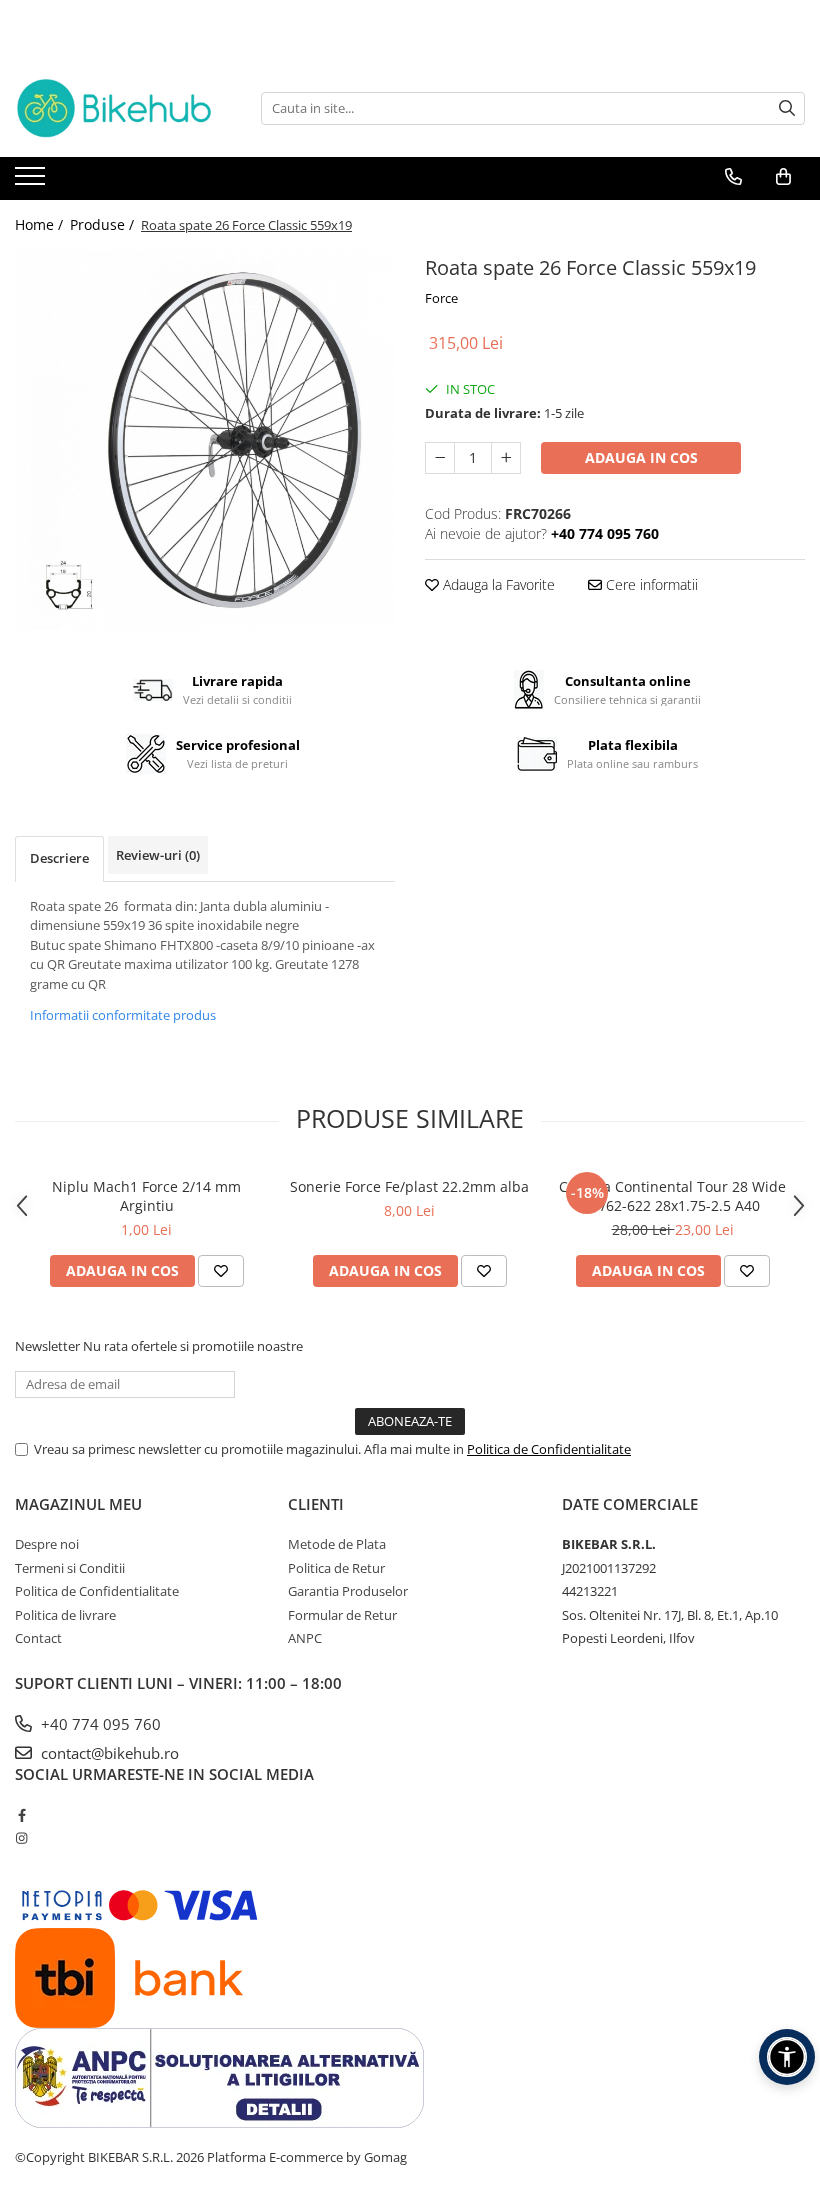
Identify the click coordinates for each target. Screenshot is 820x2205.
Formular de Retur (342, 1615)
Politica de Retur (336, 1568)
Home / (41, 224)
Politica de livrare (65, 1615)
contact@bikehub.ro (108, 1753)
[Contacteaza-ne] (733, 177)
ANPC (305, 1638)
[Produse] (32, 182)
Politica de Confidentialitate (549, 1449)
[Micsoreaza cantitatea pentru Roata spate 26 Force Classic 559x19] (440, 458)
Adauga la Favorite (497, 584)
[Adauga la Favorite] (221, 1271)
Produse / (104, 224)
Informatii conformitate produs (123, 1015)
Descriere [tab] (59, 858)
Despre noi (47, 1544)
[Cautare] (787, 108)
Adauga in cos (641, 457)
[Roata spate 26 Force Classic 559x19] (205, 440)
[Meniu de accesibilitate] (787, 2057)
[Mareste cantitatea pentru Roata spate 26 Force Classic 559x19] (506, 458)
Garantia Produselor (348, 1591)
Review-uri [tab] (158, 855)
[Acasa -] (115, 108)
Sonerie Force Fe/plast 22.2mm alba (409, 1186)
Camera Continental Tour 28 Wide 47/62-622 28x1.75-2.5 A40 (672, 1196)
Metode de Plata (337, 1544)
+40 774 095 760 (99, 1724)
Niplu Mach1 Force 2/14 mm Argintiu (146, 1196)
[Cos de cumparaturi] (783, 177)
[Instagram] (21, 1838)
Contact (38, 1638)
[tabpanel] (205, 440)
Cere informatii (650, 584)
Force (441, 298)
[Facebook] (21, 1815)
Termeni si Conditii (70, 1568)
